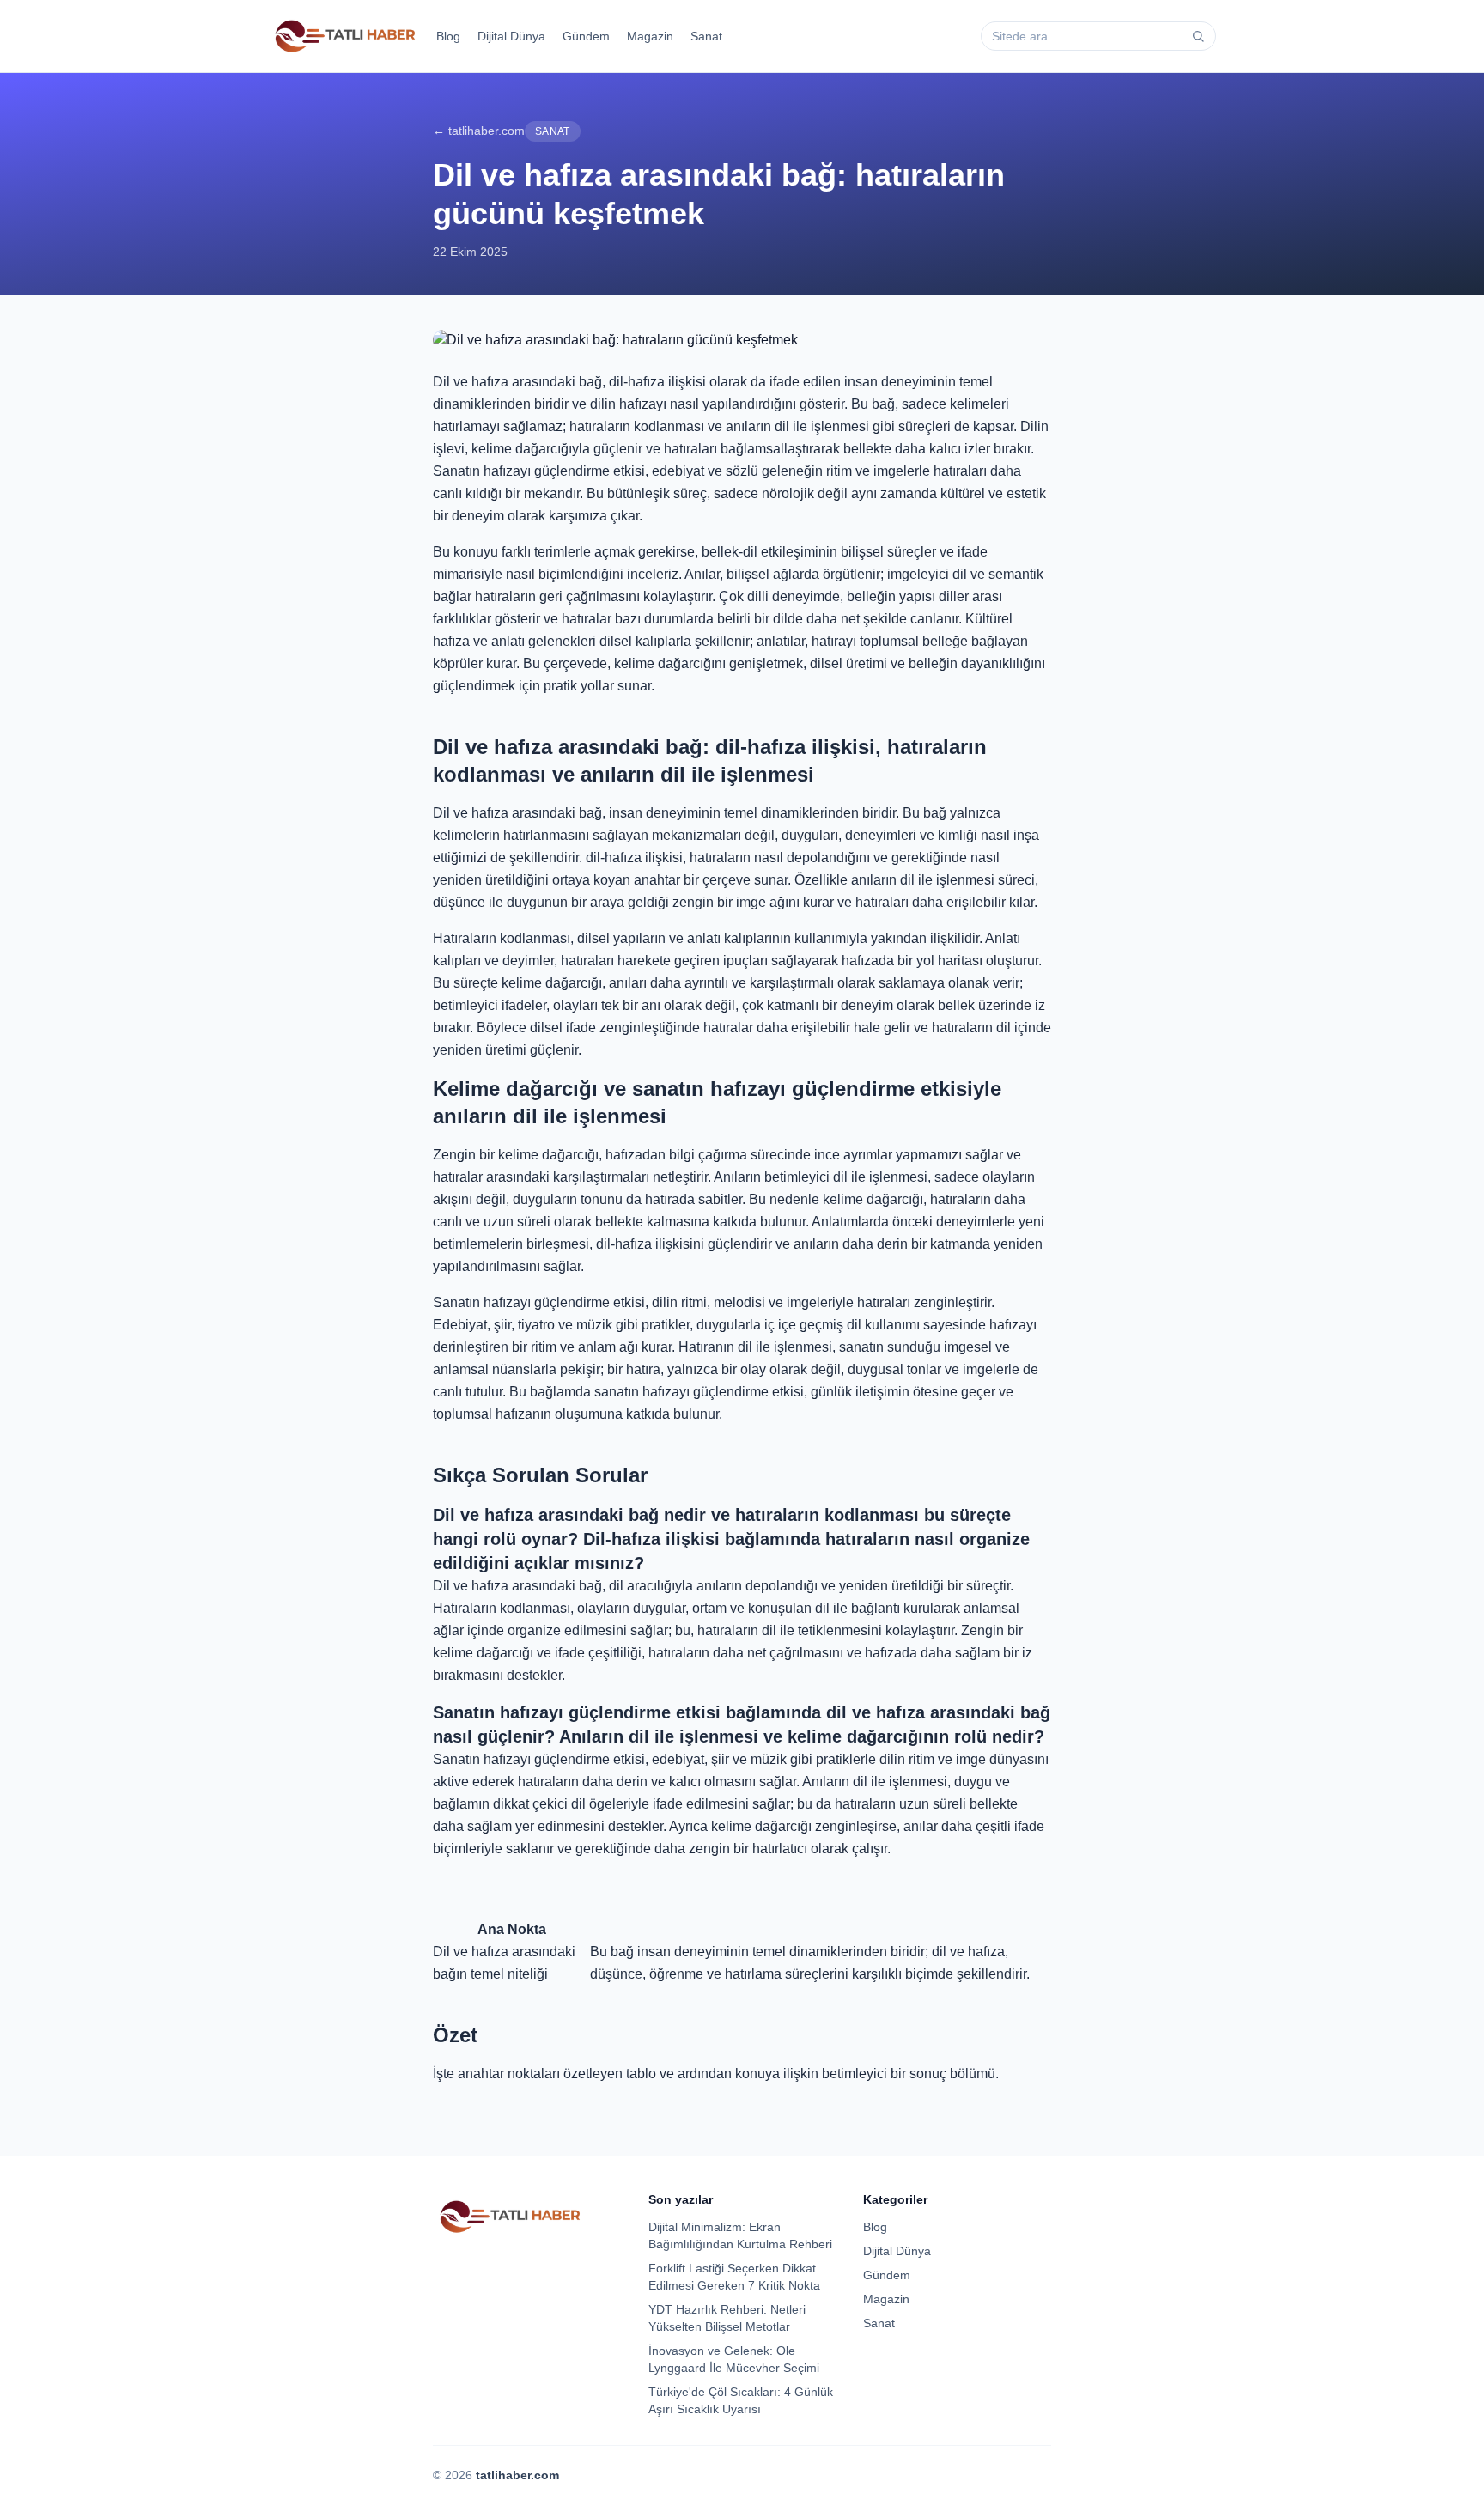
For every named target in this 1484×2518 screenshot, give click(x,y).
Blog (448, 36)
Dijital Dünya (511, 36)
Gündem (586, 36)
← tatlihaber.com (479, 131)
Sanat (706, 36)
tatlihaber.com (517, 2475)
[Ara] (1198, 36)
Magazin (650, 36)
